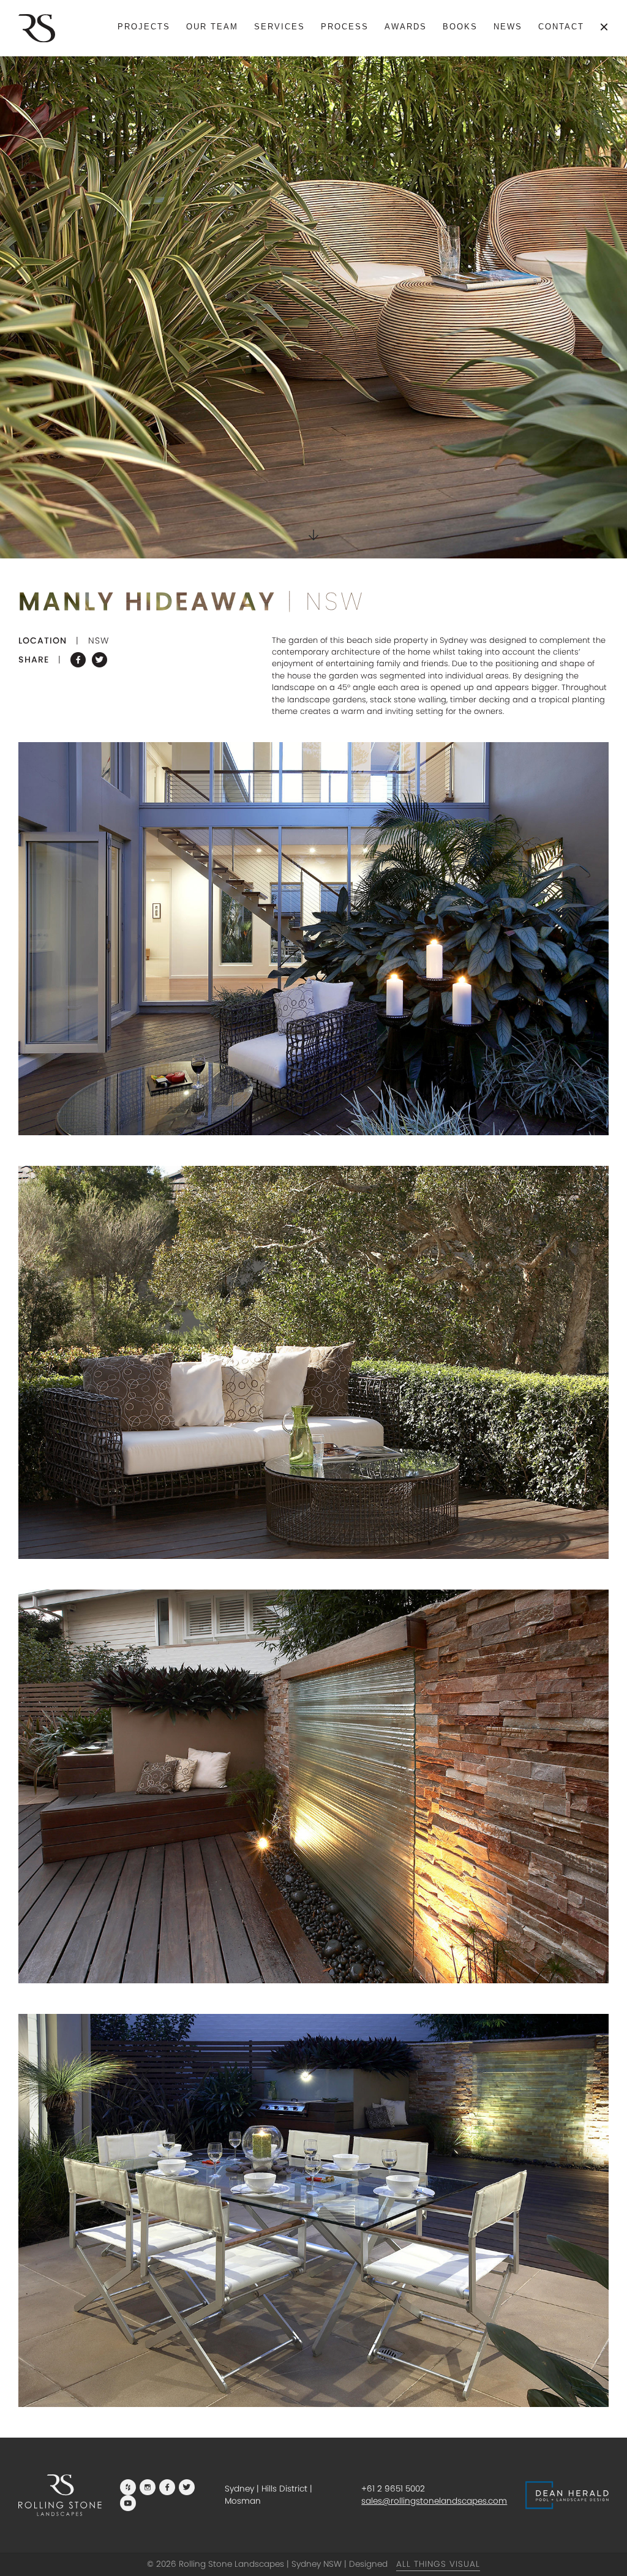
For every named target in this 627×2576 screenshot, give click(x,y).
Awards (406, 27)
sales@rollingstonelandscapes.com (434, 2501)
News (508, 27)
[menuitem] (144, 27)
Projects (144, 27)
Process (345, 27)
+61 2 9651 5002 (393, 2489)
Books (460, 27)
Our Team (212, 27)
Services (280, 27)
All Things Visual (438, 2564)
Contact (561, 27)
